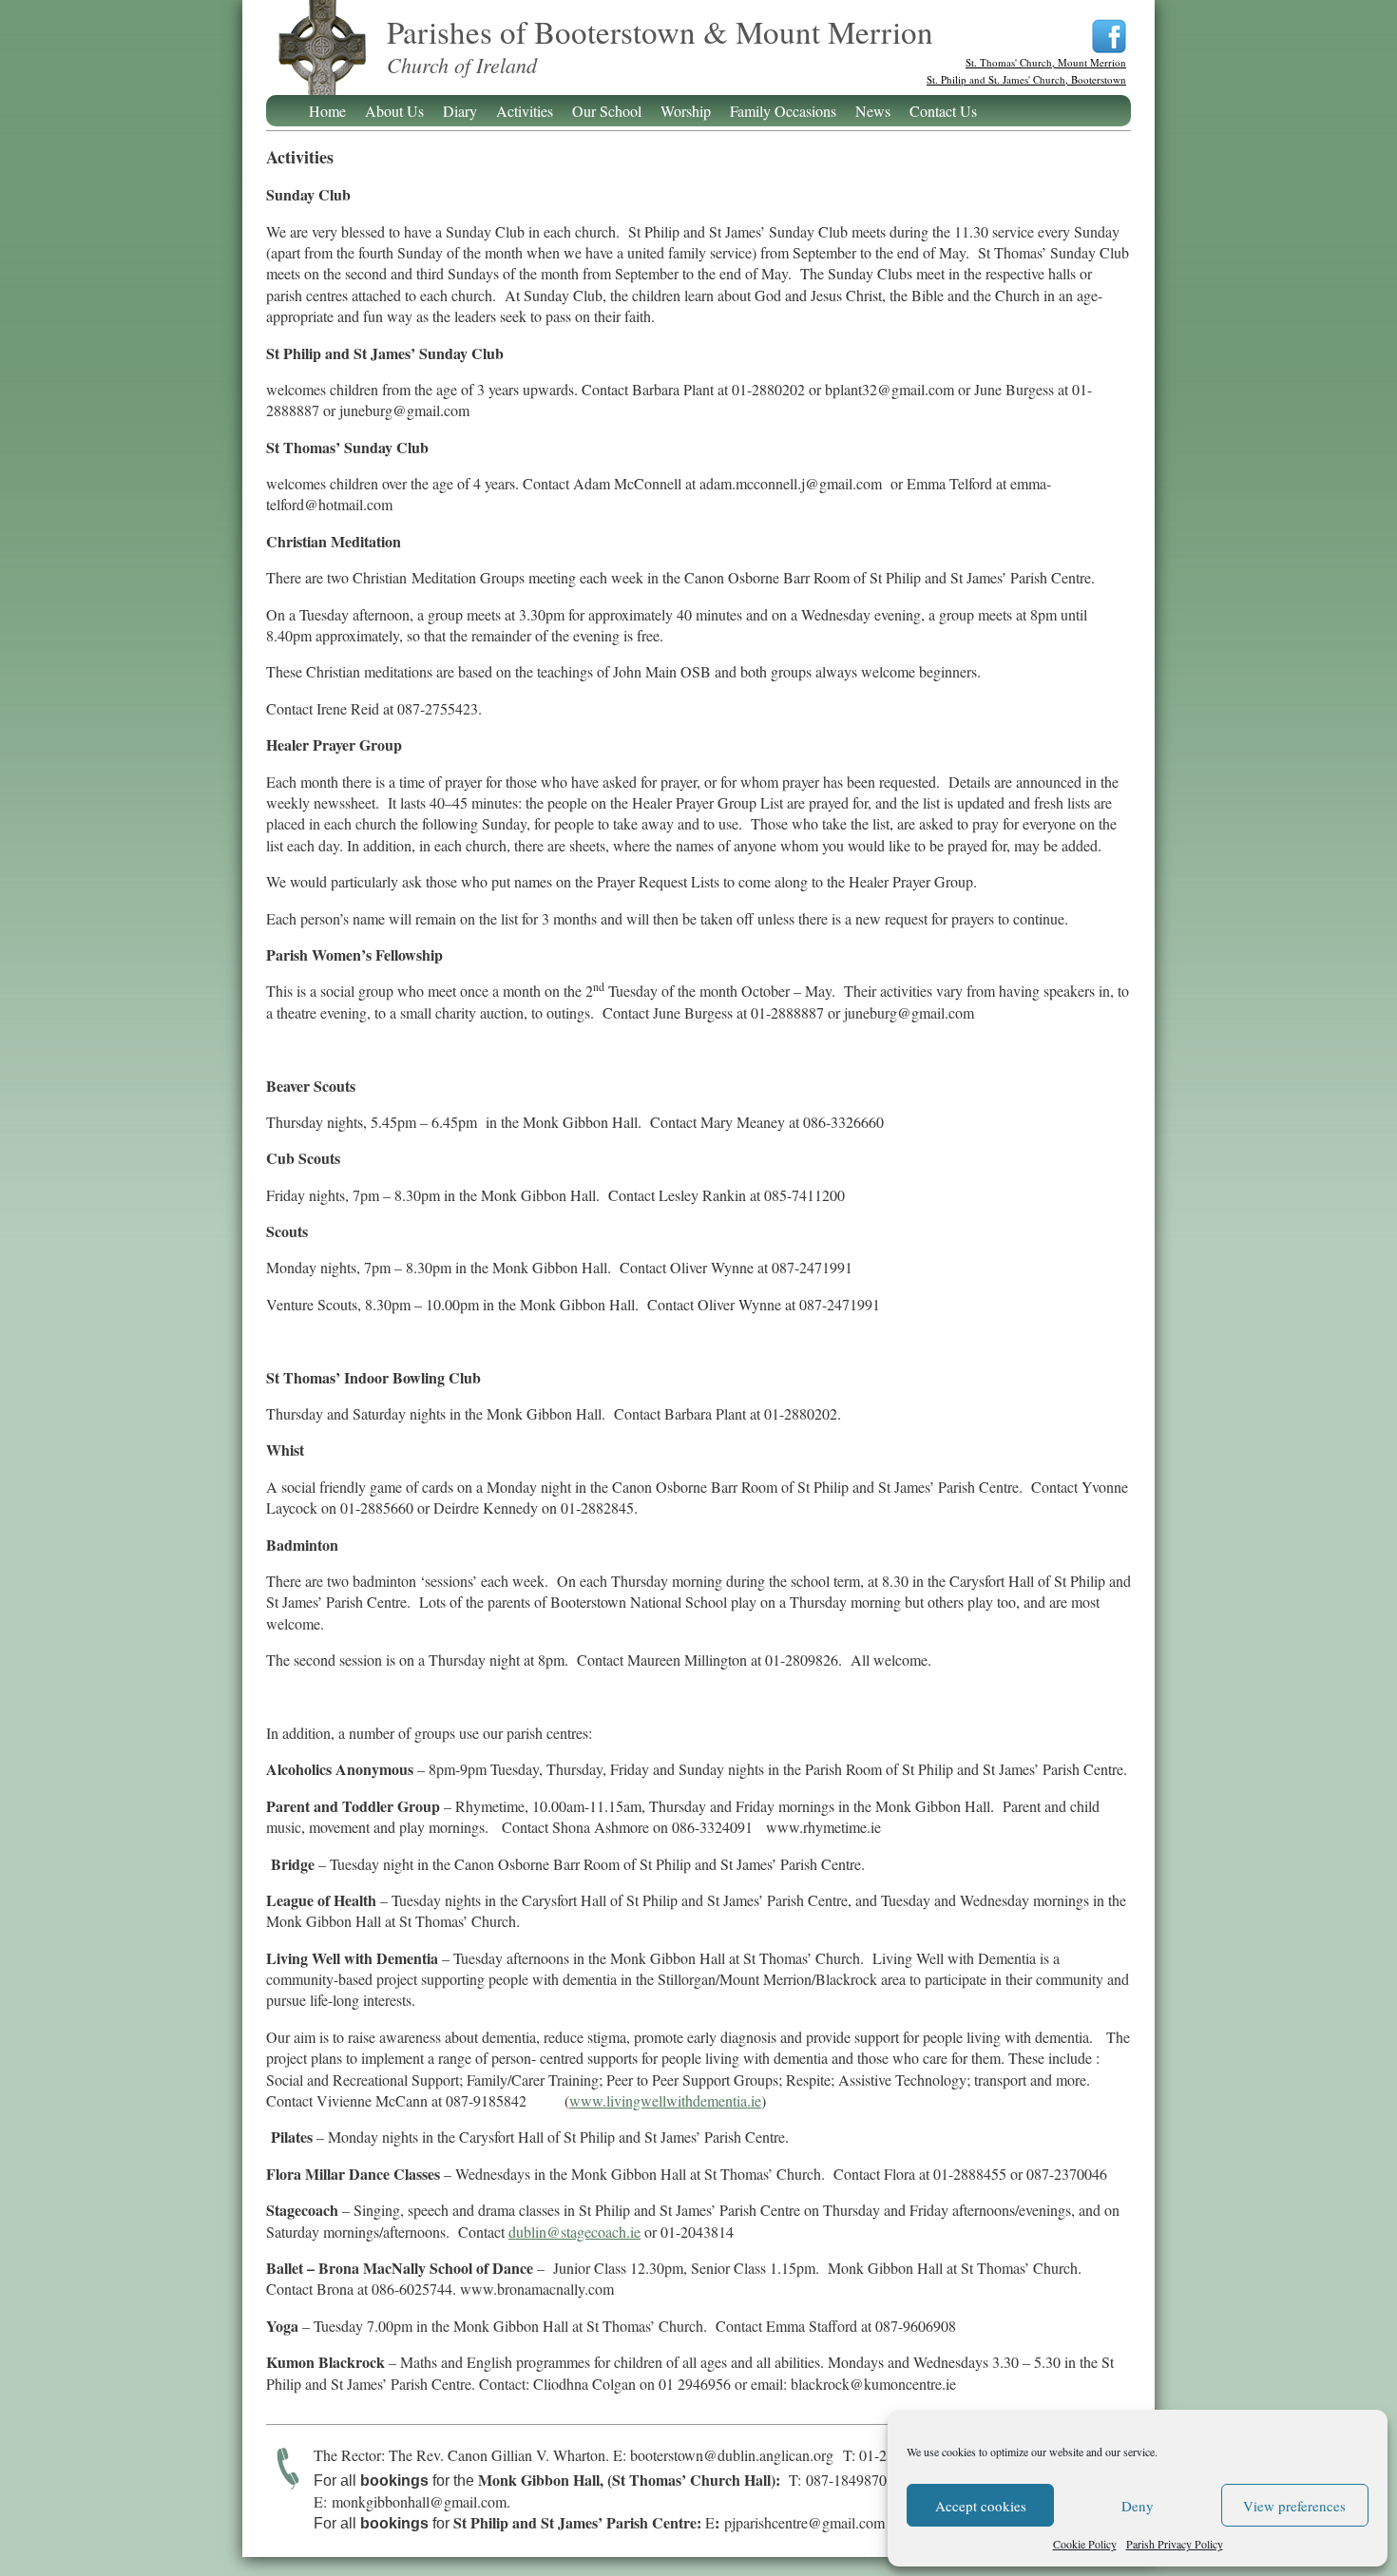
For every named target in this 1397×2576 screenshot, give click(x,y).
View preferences (1294, 2506)
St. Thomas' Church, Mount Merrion (1046, 62)
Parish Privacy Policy (1175, 2544)
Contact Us (943, 111)
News (873, 111)
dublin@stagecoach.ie (574, 2232)
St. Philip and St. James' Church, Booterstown (1026, 79)
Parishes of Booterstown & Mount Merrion (322, 59)
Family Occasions (783, 111)
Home (327, 111)
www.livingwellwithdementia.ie (665, 2100)
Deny (1138, 2506)
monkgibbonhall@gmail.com (419, 2501)
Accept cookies (981, 2506)
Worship (686, 111)
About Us (394, 111)
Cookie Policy (1085, 2544)
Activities (525, 111)
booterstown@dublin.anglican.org (732, 2455)
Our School (607, 111)
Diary (460, 111)
